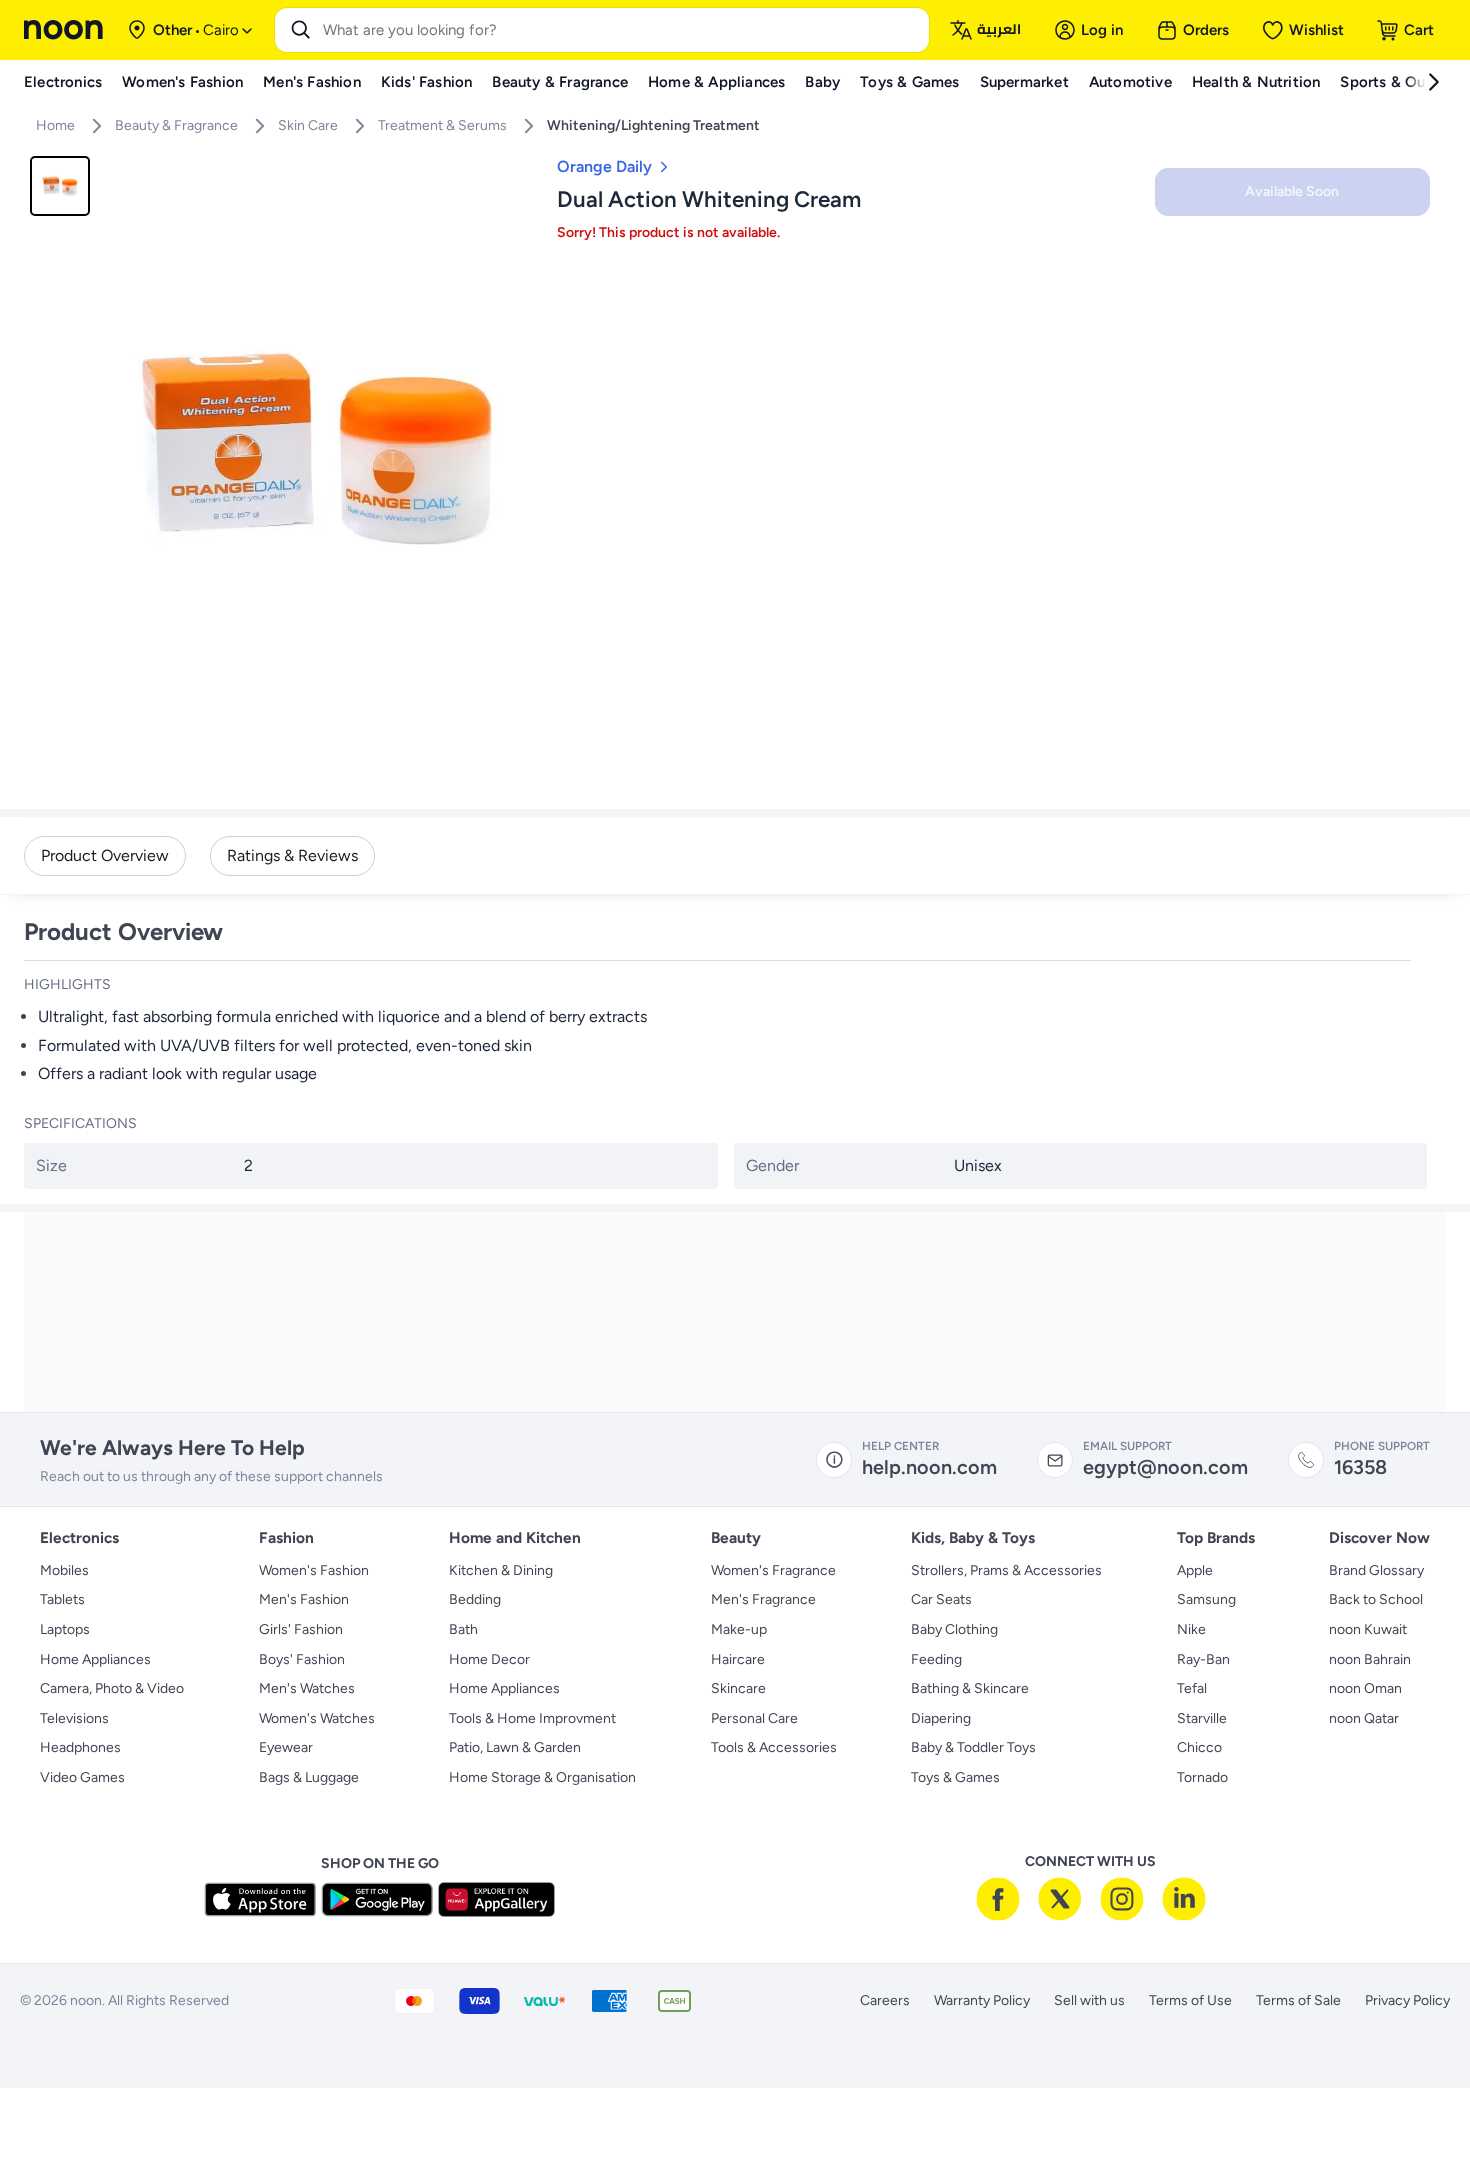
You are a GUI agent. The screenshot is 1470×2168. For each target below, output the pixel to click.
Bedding (475, 1599)
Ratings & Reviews (292, 855)
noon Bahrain (1370, 1659)
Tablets (62, 1599)
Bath (463, 1629)
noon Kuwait (1368, 1629)
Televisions (74, 1718)
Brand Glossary (1376, 1570)
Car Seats (941, 1599)
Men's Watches (307, 1688)
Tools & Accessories (774, 1747)
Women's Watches (317, 1718)
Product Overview (105, 855)
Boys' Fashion (302, 1659)
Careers (885, 2000)
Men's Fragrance (763, 1599)
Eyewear (286, 1747)
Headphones (80, 1747)
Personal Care (754, 1718)
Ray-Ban (1203, 1659)
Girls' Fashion (301, 1629)
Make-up (739, 1629)
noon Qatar (1364, 1718)
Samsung (1206, 1599)
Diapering (941, 1718)
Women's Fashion (314, 1570)
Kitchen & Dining (501, 1570)
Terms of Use (1190, 2000)
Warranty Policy (982, 2000)
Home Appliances (95, 1659)
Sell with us (1089, 2000)
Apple (1195, 1570)
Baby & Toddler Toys (973, 1747)
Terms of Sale (1298, 2000)
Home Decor (489, 1659)
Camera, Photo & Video (112, 1688)
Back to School (1376, 1599)
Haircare (738, 1659)
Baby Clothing (954, 1629)
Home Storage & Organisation (542, 1777)
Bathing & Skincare (970, 1688)
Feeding (936, 1659)
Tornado (1202, 1777)
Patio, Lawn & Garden (515, 1747)
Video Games (82, 1777)
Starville (1202, 1718)
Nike (1191, 1629)
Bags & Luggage (309, 1777)
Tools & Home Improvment (532, 1718)
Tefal (1192, 1688)
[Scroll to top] (1416, 2106)
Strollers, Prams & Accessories (1006, 1570)
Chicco (1199, 1747)
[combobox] (622, 30)
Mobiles (64, 1570)
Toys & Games (955, 1777)
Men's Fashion (304, 1599)
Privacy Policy (1407, 2000)
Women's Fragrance (773, 1570)
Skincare (738, 1688)
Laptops (65, 1629)
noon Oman (1365, 1688)
